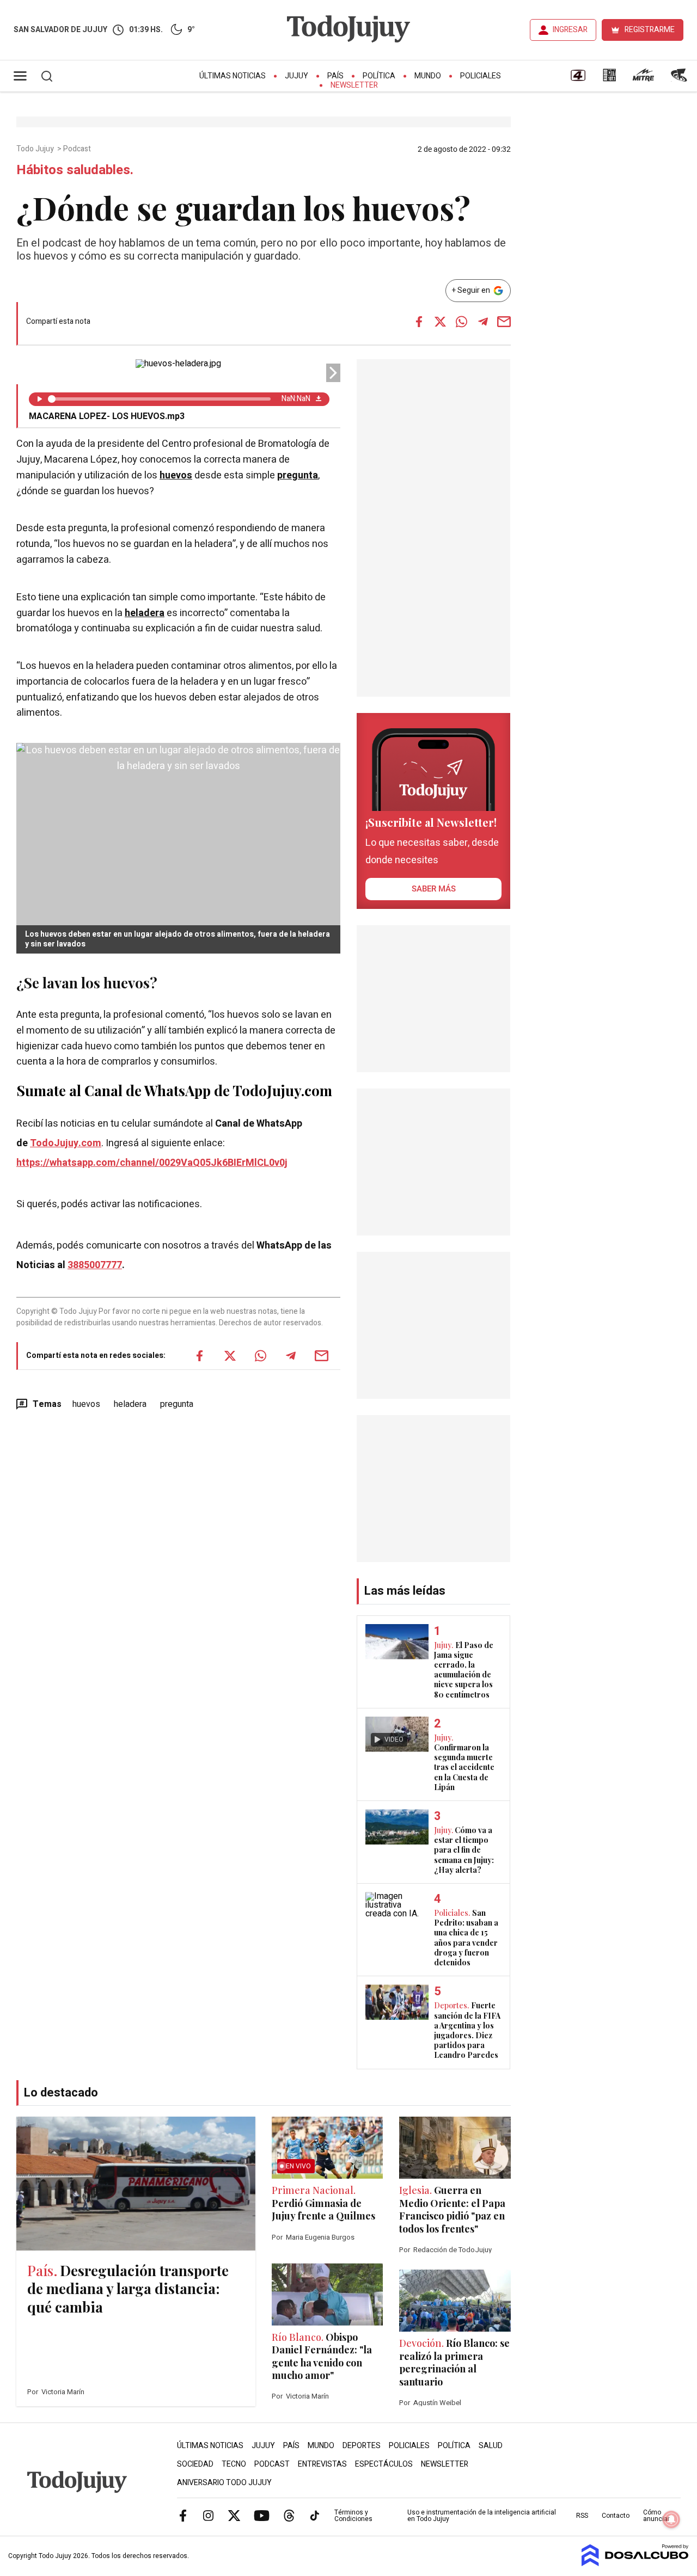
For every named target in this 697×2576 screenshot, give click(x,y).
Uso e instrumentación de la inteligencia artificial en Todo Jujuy (482, 2516)
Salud (491, 2446)
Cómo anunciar (656, 2516)
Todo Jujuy (36, 149)
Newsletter (354, 85)
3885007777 (95, 1265)
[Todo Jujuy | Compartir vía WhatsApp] (462, 322)
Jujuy (296, 76)
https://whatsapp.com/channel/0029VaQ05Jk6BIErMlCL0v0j (152, 1163)
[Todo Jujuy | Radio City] (609, 79)
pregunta (298, 475)
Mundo (428, 76)
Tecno (234, 2464)
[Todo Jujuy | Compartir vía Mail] (504, 322)
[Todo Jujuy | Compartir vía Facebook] (419, 322)
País (335, 76)
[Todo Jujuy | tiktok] (315, 2515)
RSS (582, 2516)
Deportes (362, 2446)
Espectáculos (384, 2464)
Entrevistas (322, 2464)
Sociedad (195, 2464)
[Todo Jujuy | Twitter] (234, 2515)
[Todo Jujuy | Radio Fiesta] (680, 79)
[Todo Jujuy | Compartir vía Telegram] (483, 322)
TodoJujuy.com (66, 1143)
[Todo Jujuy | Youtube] (262, 2515)
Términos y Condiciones (353, 2516)
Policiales (481, 76)
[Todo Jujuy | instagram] (209, 2515)
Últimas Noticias (233, 76)
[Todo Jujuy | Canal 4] (578, 79)
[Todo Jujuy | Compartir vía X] (441, 322)
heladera (145, 613)
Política (379, 76)
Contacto (616, 2516)
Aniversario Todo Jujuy (224, 2483)
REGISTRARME (650, 30)
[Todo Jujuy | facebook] (183, 2515)
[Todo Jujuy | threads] (289, 2515)
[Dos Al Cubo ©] (635, 2563)
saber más (434, 889)
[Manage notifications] (671, 2519)
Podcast (78, 149)
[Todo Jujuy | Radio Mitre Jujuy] (643, 79)
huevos (176, 475)
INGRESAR (570, 30)
